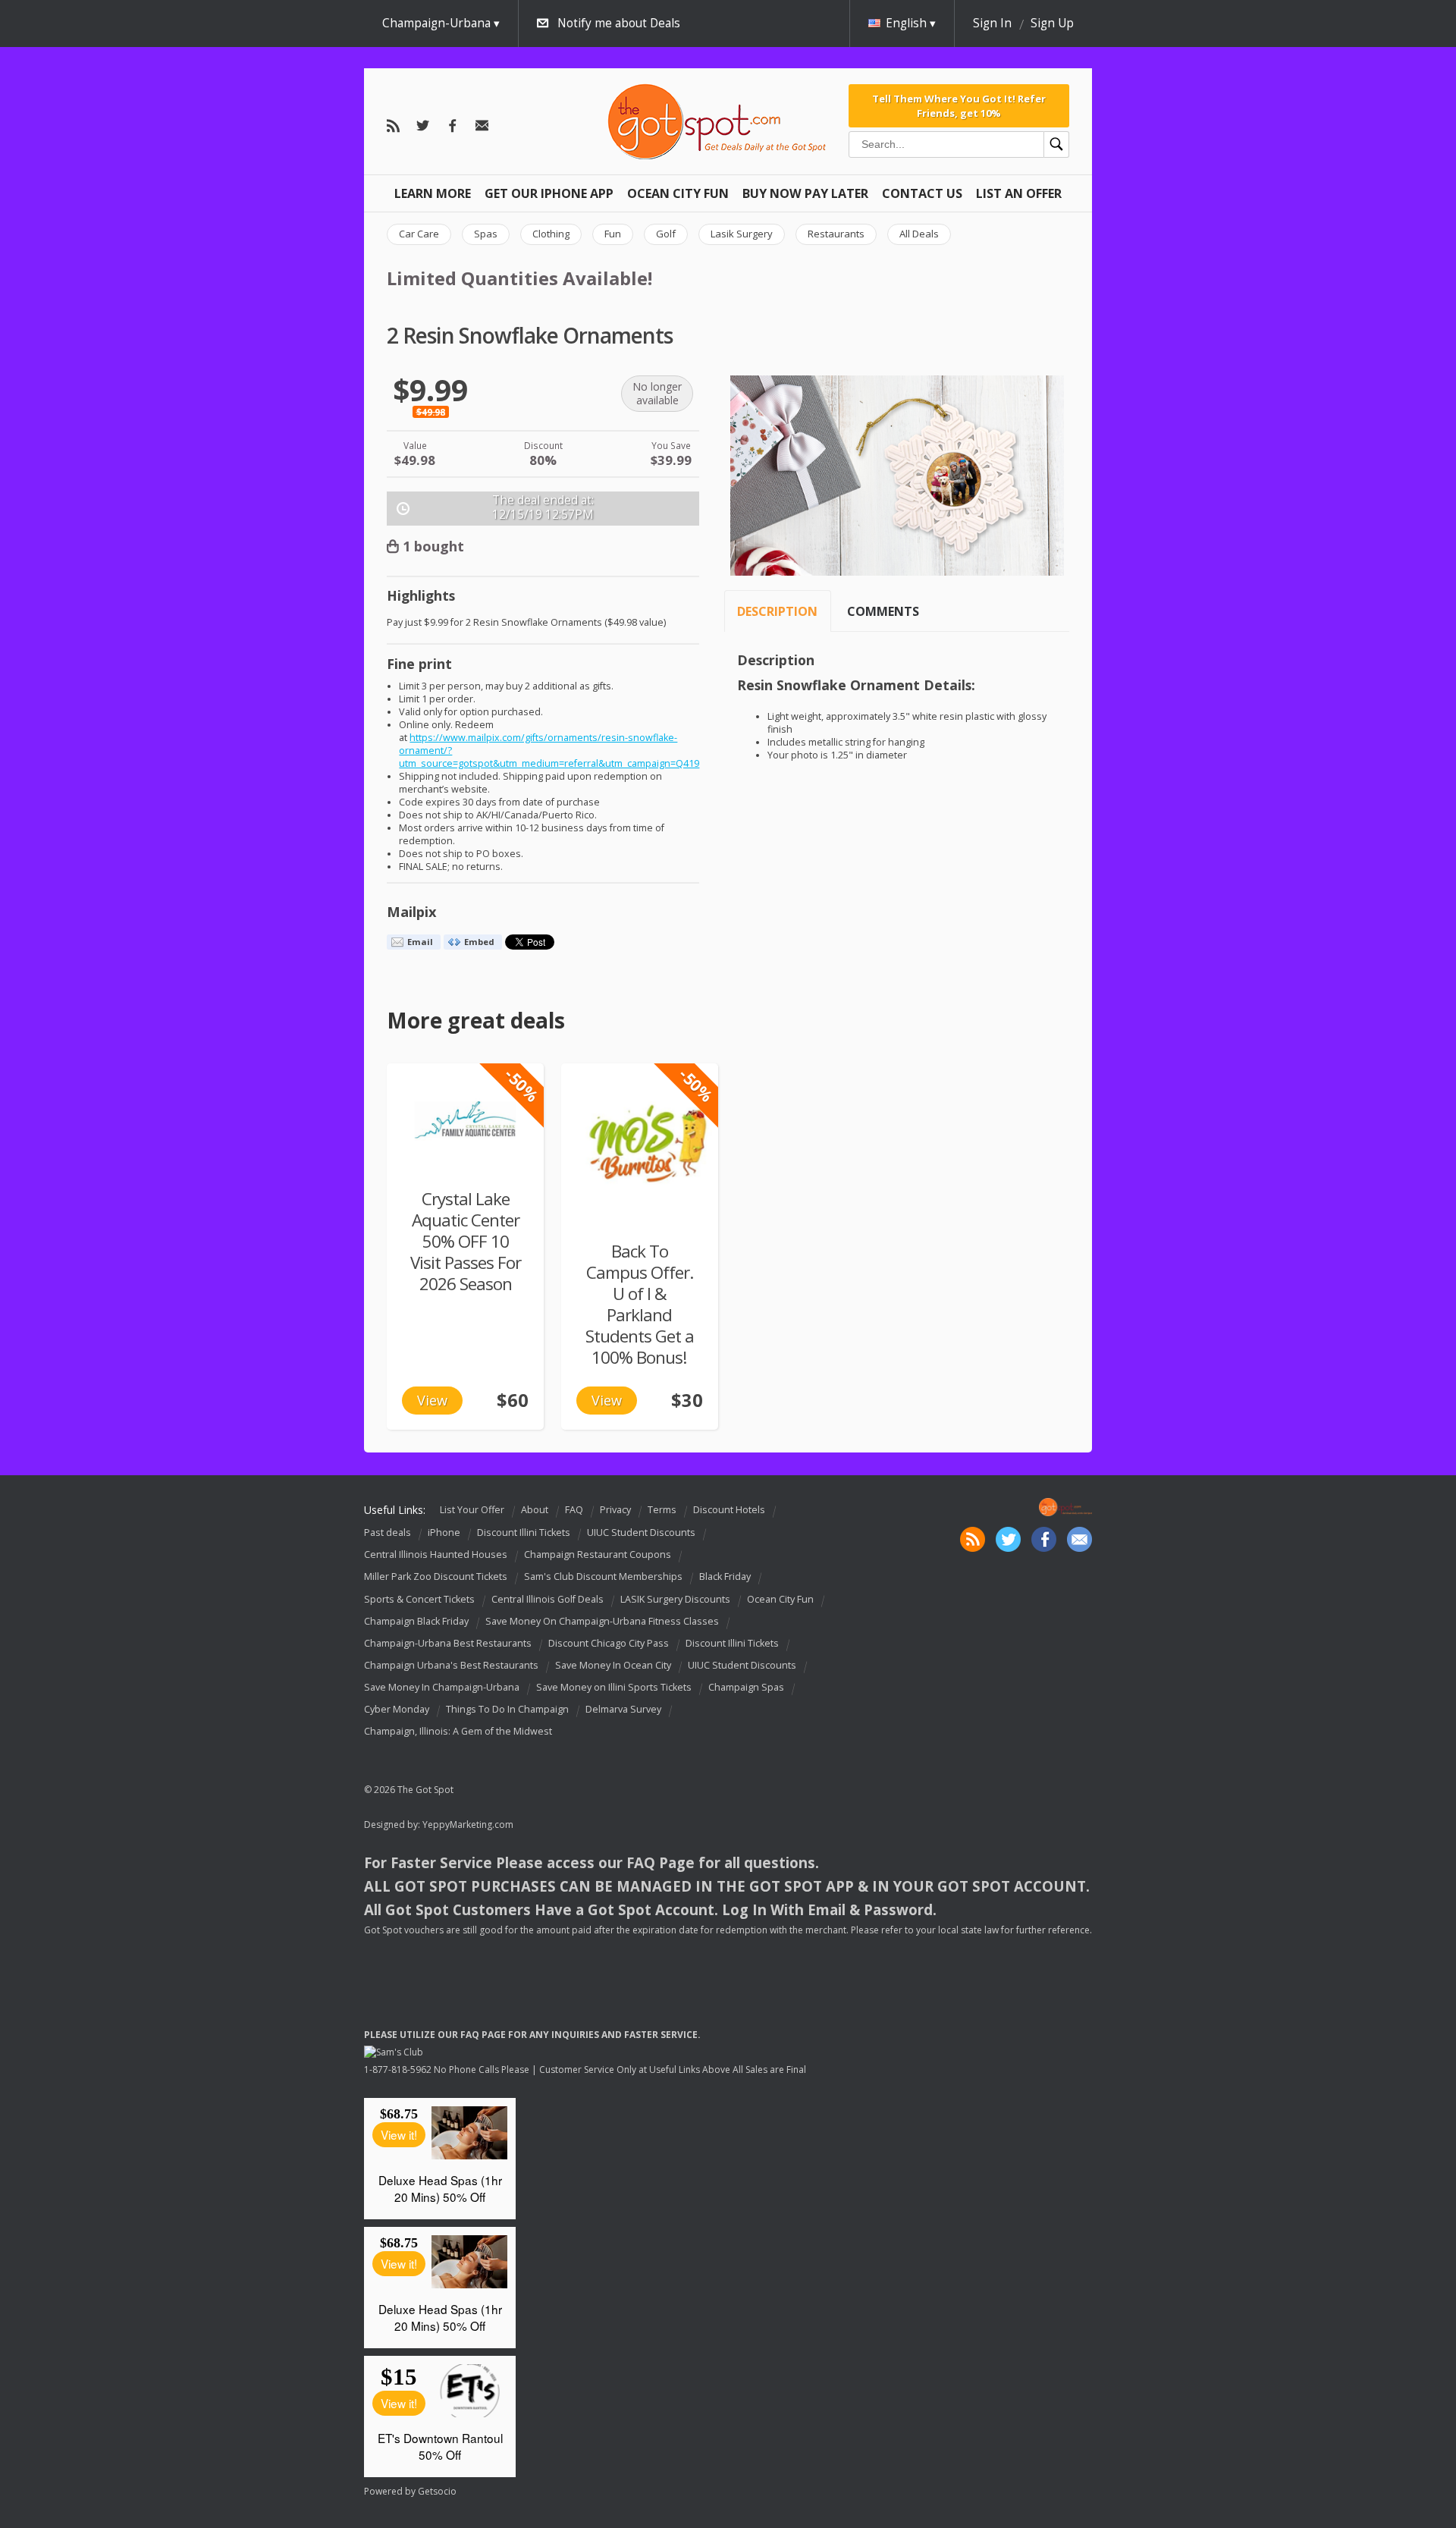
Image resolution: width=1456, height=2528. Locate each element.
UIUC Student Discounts (641, 1533)
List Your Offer (472, 1510)
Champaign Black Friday (416, 1621)
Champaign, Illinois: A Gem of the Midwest (458, 1731)
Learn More (433, 193)
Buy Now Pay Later (805, 193)
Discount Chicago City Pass (609, 1643)
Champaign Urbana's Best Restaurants (451, 1665)
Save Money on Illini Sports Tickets (614, 1687)
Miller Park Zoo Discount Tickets (436, 1577)
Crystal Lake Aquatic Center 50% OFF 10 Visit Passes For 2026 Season (466, 1241)
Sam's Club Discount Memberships (603, 1577)
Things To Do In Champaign (507, 1709)
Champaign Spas (746, 1687)
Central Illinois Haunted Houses (436, 1554)
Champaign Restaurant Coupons (598, 1554)
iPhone (444, 1533)
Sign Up (1052, 23)
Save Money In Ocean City (613, 1665)
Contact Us (922, 193)
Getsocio (437, 2491)
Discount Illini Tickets (524, 1533)
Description (777, 611)
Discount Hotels (729, 1510)
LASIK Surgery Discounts (675, 1599)
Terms (662, 1510)
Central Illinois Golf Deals (548, 1599)
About (535, 1510)
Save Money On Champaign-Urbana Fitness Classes (602, 1621)
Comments (883, 611)
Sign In (992, 23)
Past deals (388, 1533)
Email (420, 942)
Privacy (615, 1510)
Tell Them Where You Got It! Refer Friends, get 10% (959, 105)
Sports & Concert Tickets (419, 1599)
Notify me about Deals (619, 23)
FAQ (574, 1510)
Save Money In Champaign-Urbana (442, 1687)
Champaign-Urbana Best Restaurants (448, 1643)
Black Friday (725, 1577)
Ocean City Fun (678, 193)
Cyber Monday (397, 1709)
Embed (479, 942)
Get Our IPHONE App (549, 193)
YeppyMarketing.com (468, 1825)
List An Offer (1019, 193)
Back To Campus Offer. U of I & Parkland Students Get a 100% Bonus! (640, 1304)
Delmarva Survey (623, 1709)
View (432, 1400)
